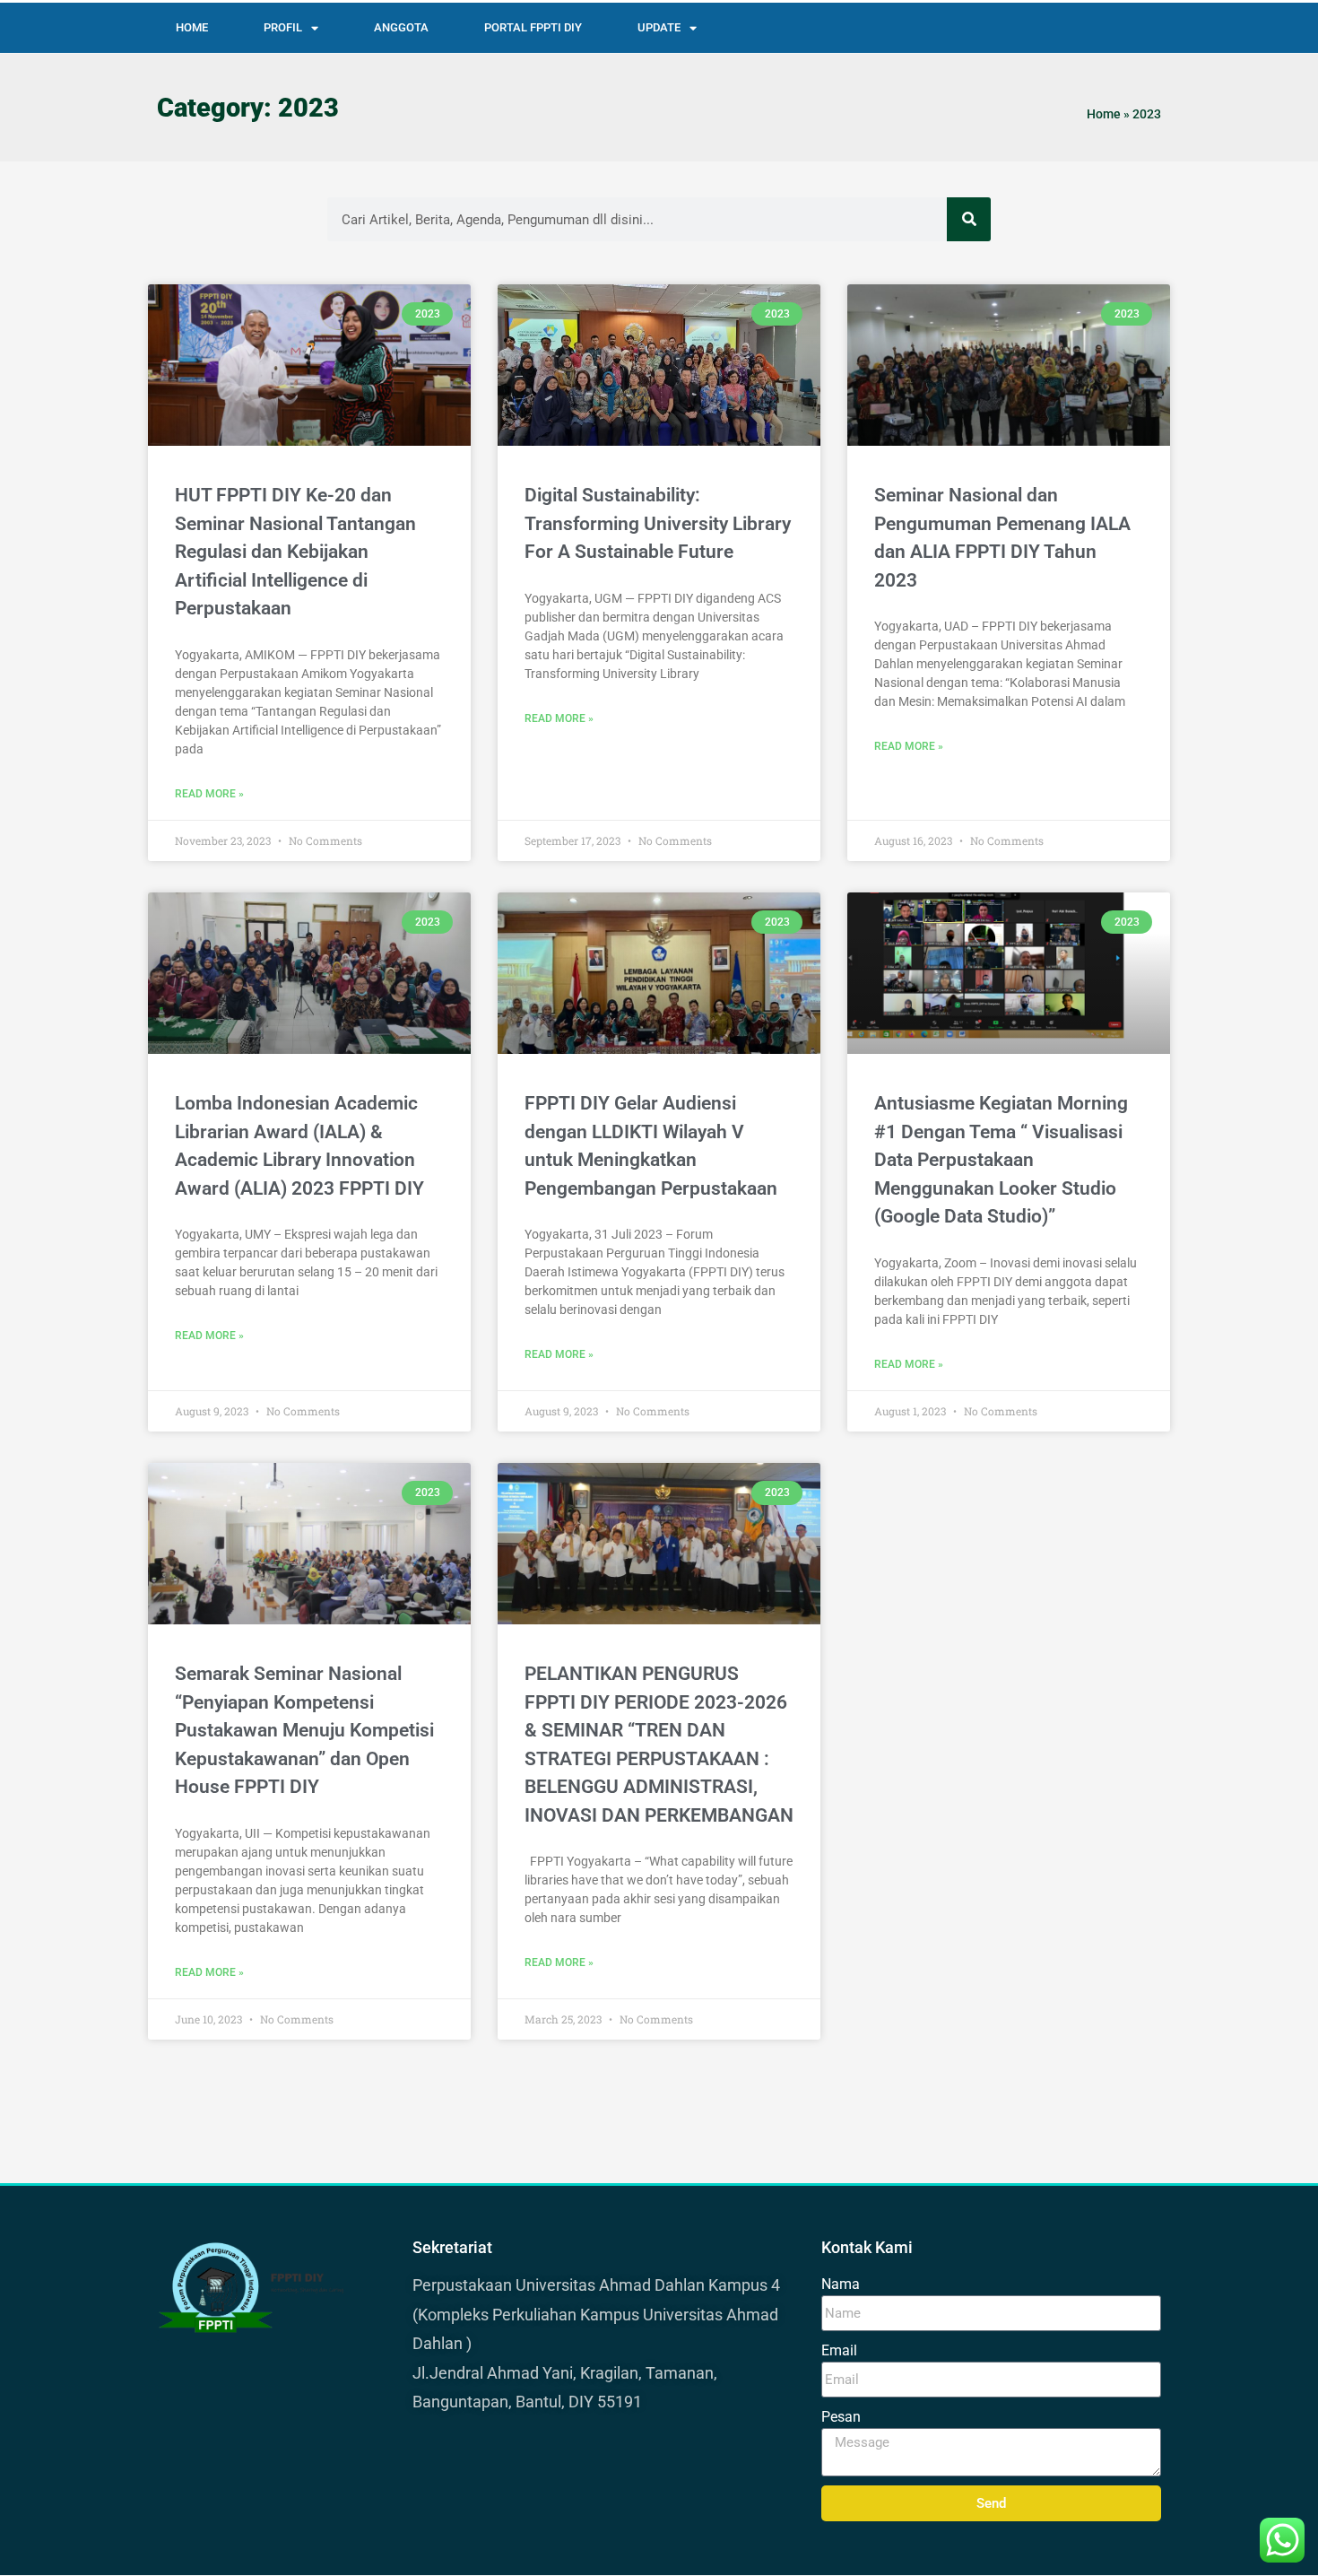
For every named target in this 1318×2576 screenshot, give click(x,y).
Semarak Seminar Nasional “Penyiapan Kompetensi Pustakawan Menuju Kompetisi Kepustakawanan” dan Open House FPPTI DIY (304, 1730)
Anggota (401, 27)
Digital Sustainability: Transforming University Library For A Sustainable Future (658, 523)
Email (839, 2350)
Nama (841, 2284)
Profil (283, 27)
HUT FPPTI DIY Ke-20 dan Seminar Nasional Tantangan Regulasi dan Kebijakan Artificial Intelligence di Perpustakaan (295, 552)
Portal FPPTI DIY (533, 27)
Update (659, 27)
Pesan (841, 2417)
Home (192, 27)
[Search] (969, 219)
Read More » (209, 794)
